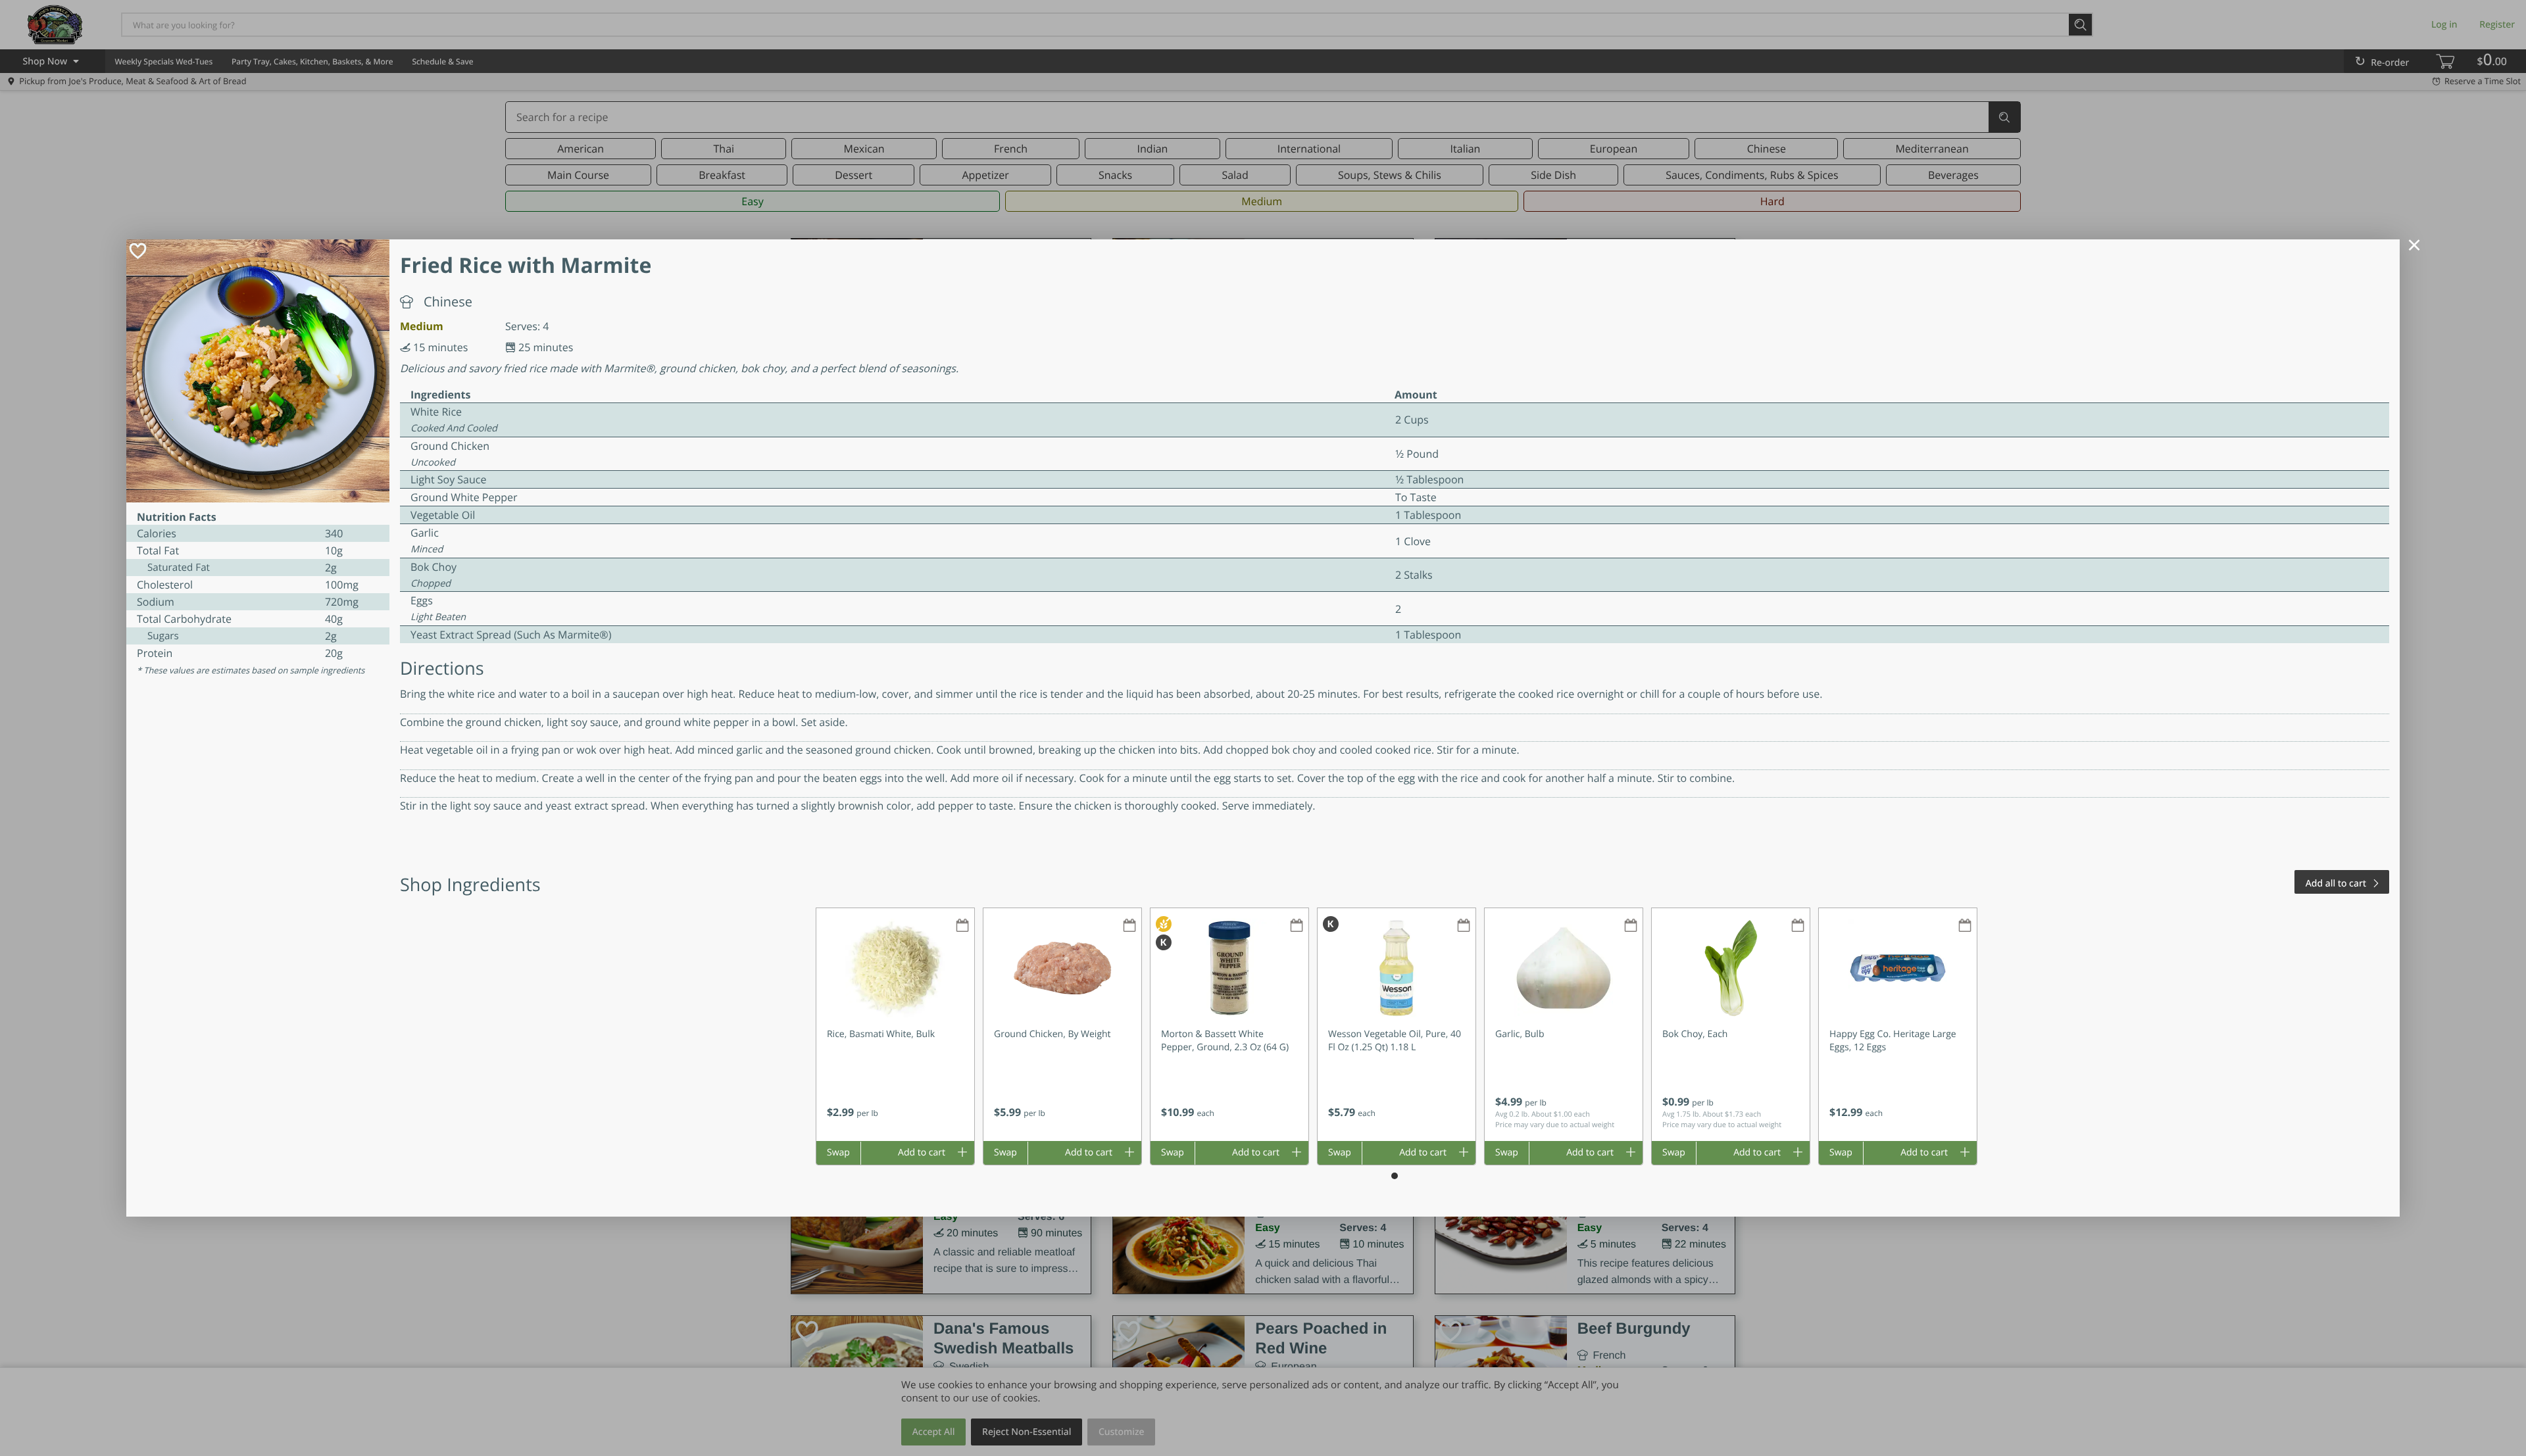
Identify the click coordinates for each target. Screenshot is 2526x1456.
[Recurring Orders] (962, 926)
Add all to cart (2336, 884)
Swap (838, 1153)
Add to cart (922, 1153)
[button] (895, 1025)
